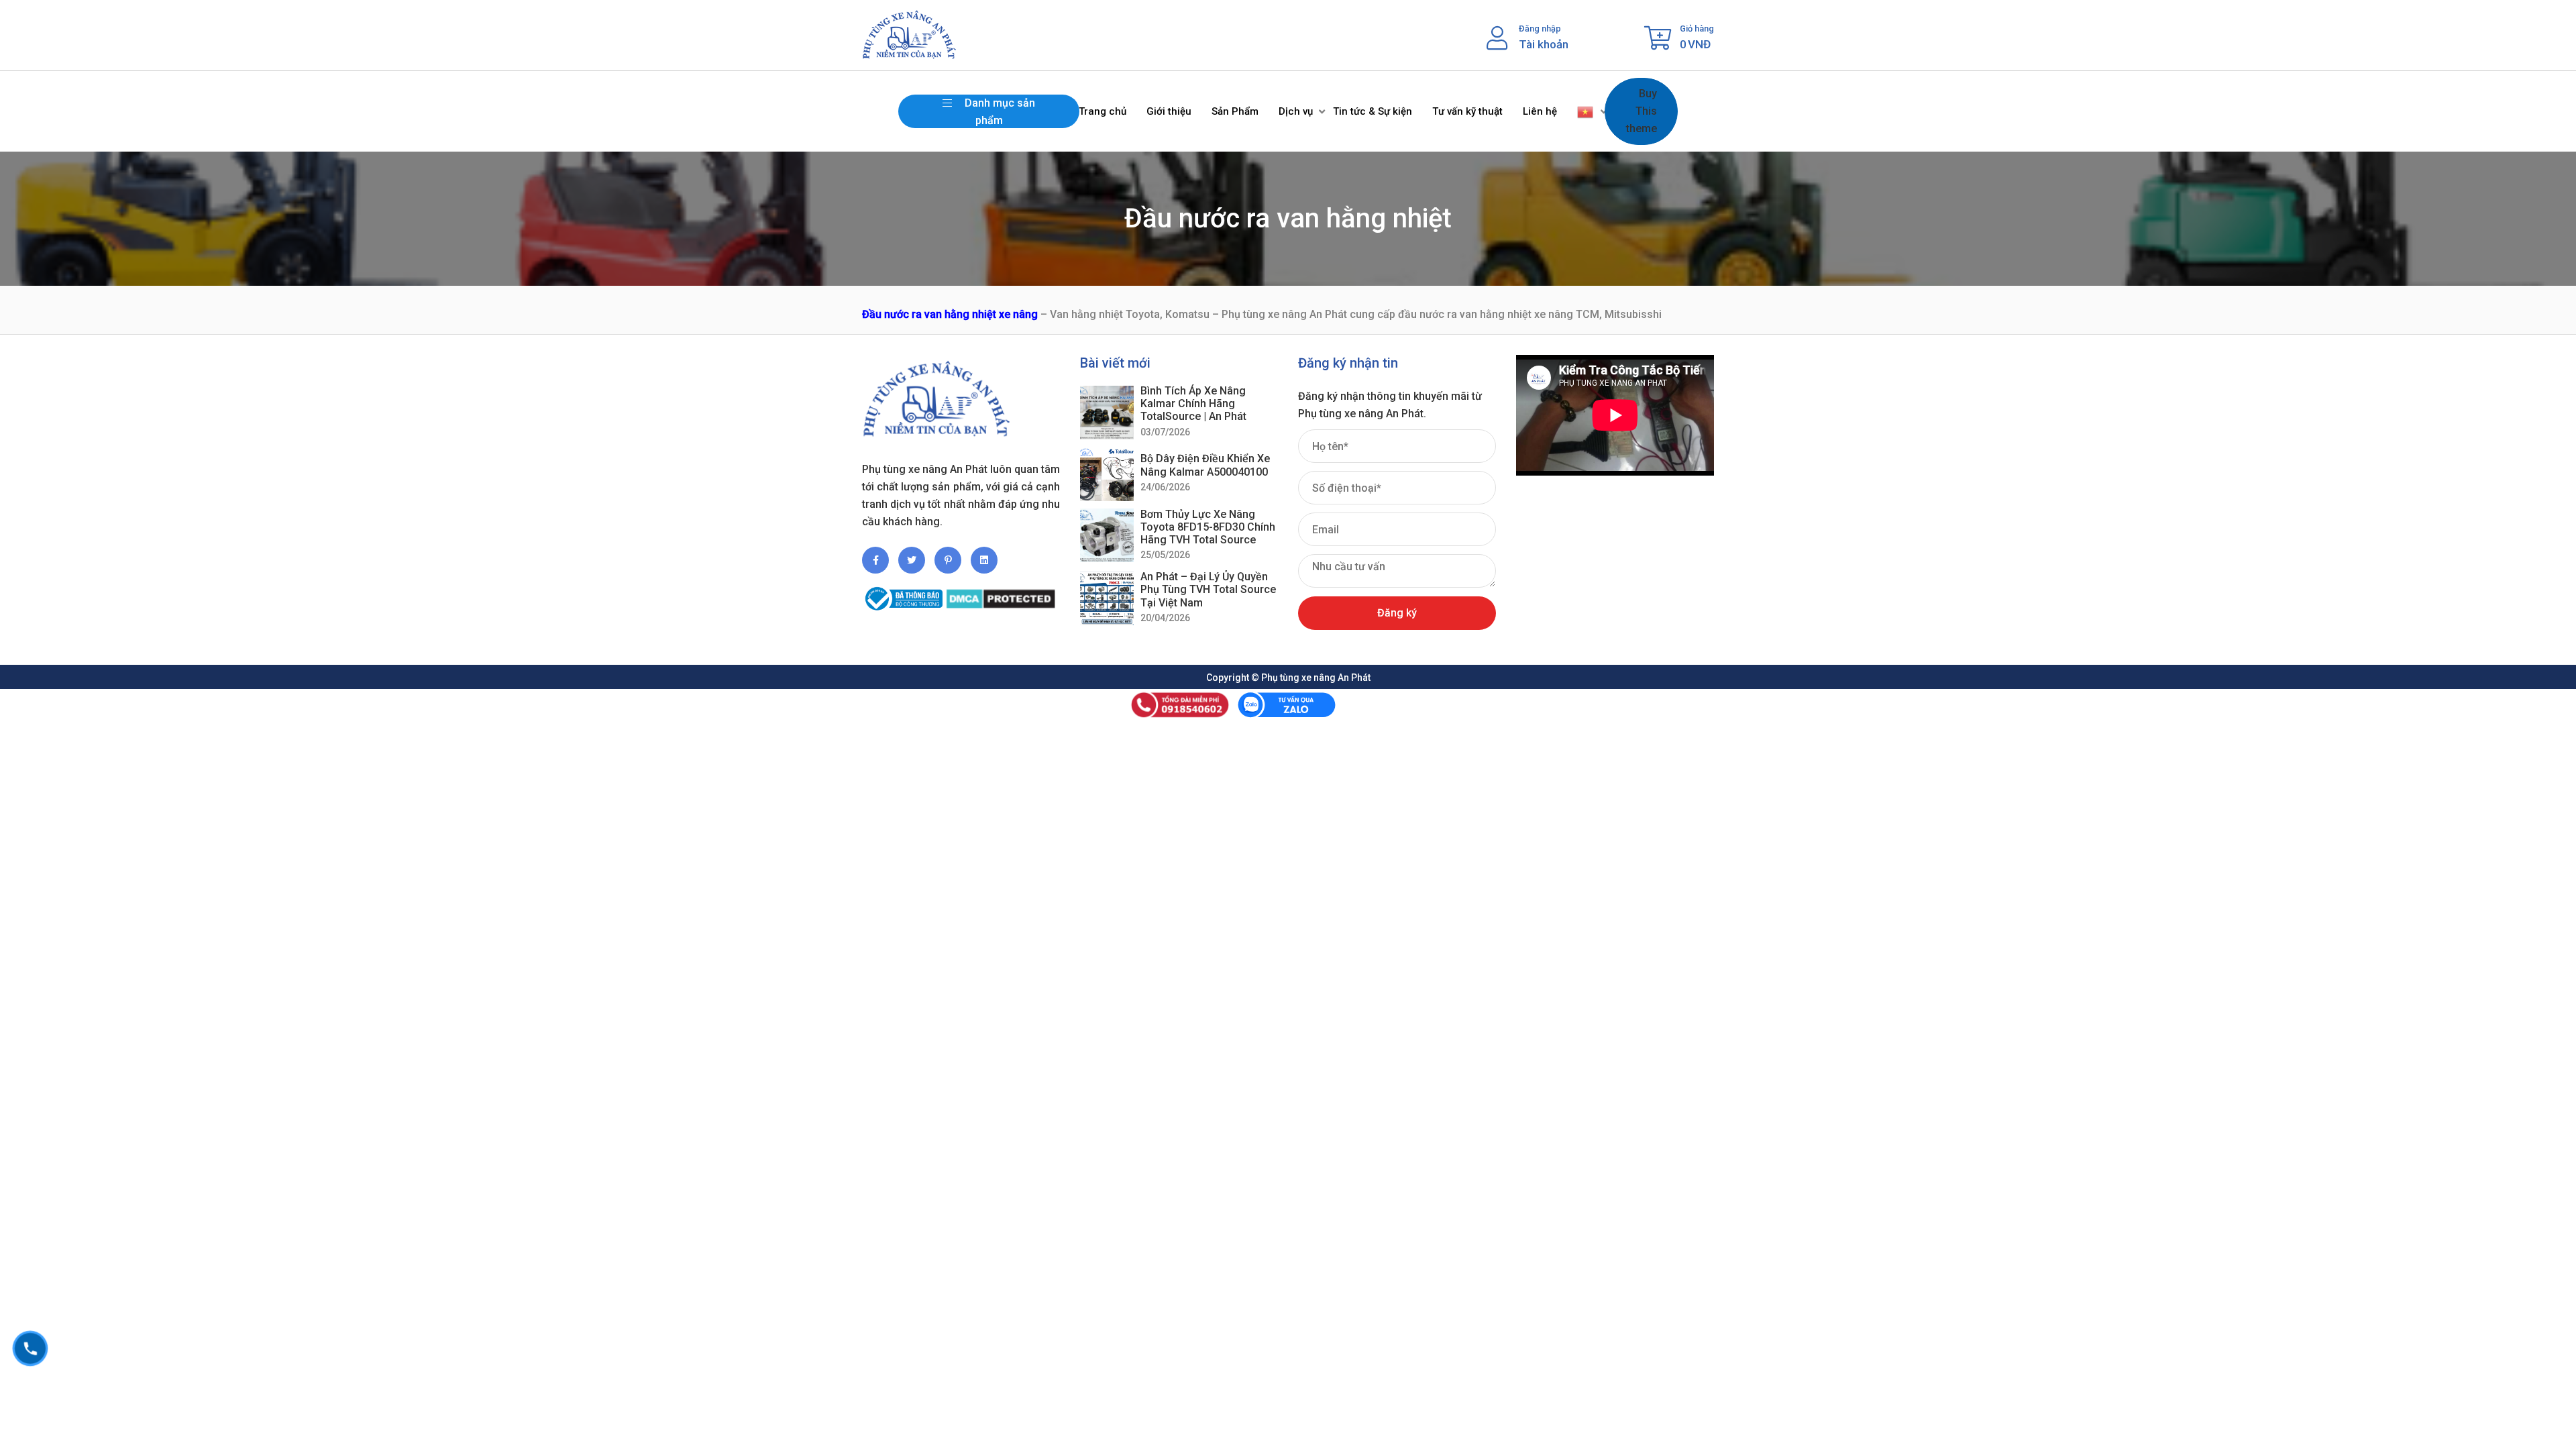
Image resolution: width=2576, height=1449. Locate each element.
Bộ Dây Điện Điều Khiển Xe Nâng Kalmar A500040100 (1205, 465)
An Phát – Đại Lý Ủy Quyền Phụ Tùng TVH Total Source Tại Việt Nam (1208, 589)
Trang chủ (1103, 111)
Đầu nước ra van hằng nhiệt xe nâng (950, 314)
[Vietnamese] (1586, 111)
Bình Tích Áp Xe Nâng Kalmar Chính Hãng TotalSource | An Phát (1193, 404)
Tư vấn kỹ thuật (1467, 111)
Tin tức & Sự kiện (1373, 111)
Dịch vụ (1296, 111)
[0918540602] (30, 1348)
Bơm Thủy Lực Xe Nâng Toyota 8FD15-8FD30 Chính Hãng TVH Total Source (1208, 527)
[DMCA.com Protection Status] (1001, 593)
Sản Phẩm (1235, 111)
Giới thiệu (1169, 111)
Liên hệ (1540, 111)
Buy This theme (1642, 111)
